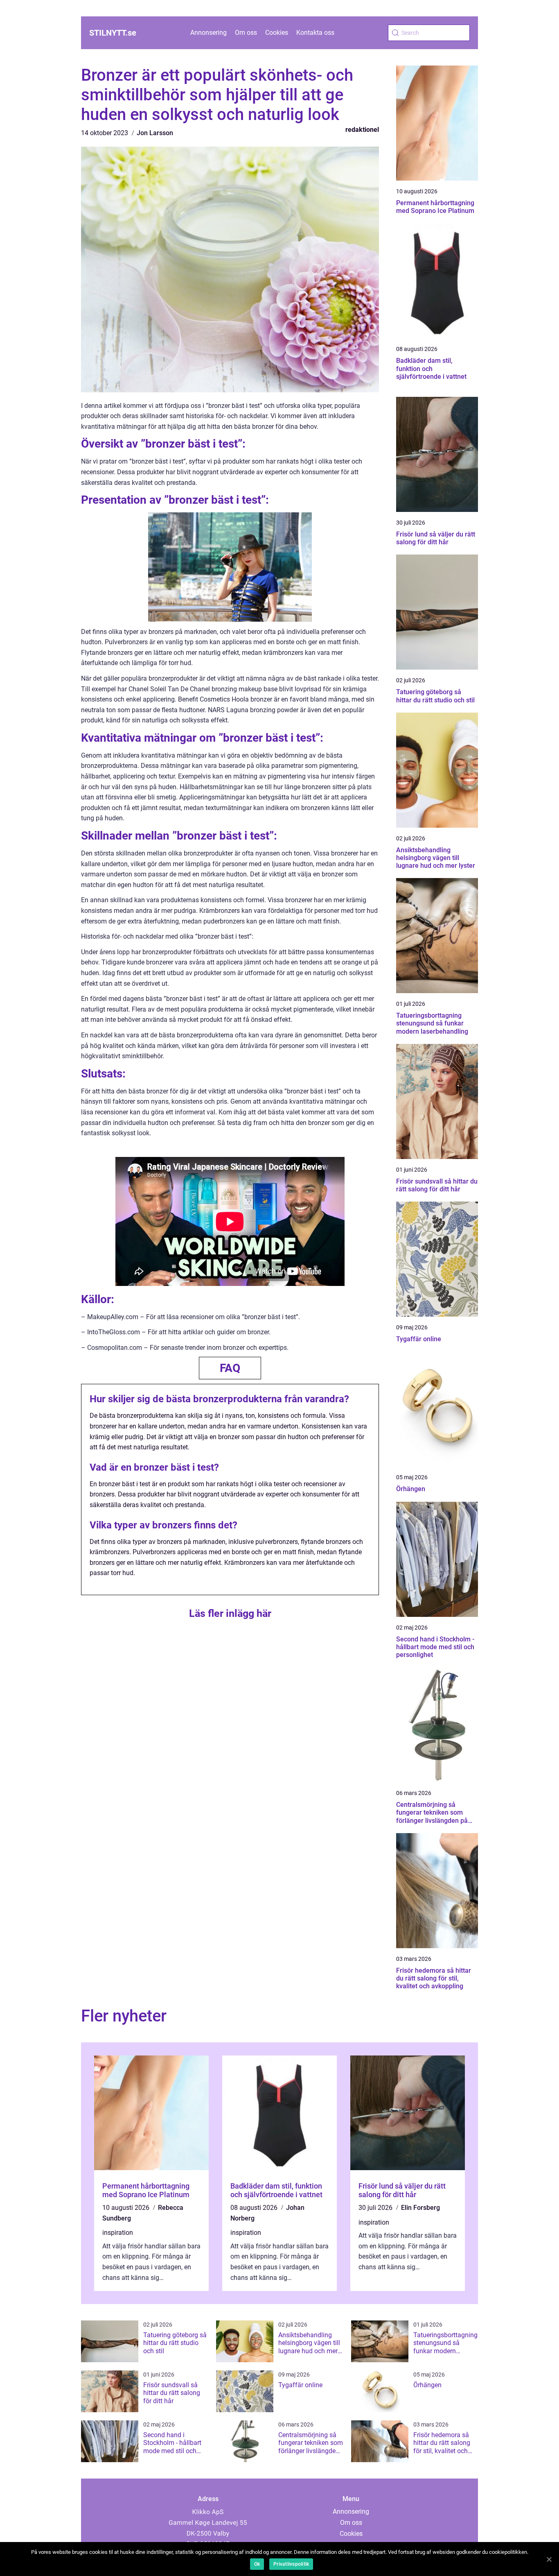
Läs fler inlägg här (230, 1613)
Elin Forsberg (420, 2208)
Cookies (277, 33)
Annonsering (208, 33)
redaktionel (362, 130)
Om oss (246, 33)
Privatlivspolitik (291, 2564)
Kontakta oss (315, 33)
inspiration (118, 2233)
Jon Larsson (155, 133)
